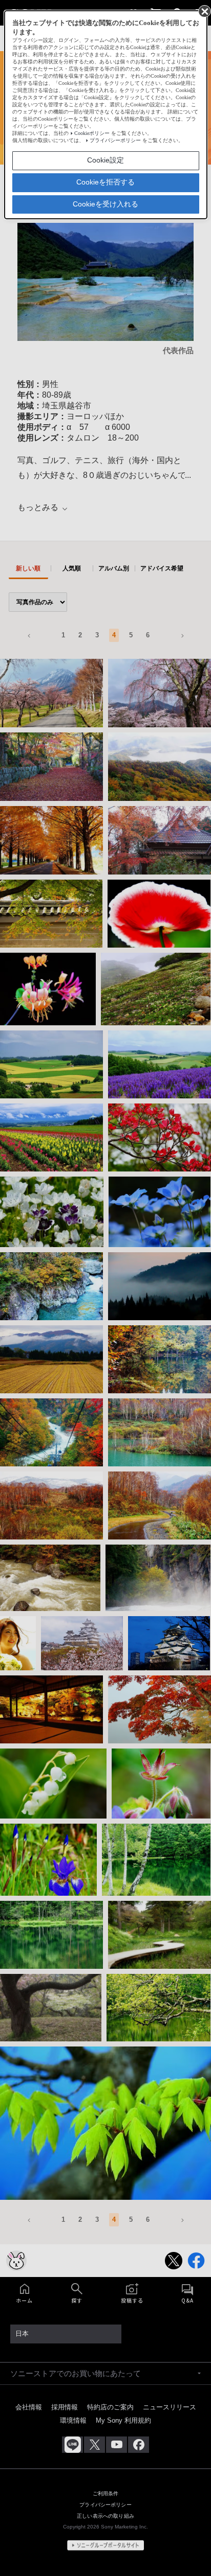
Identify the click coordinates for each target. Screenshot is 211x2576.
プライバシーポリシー (115, 140)
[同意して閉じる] (204, 11)
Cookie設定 (105, 160)
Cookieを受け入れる (105, 204)
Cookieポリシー (92, 133)
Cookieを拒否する (105, 182)
